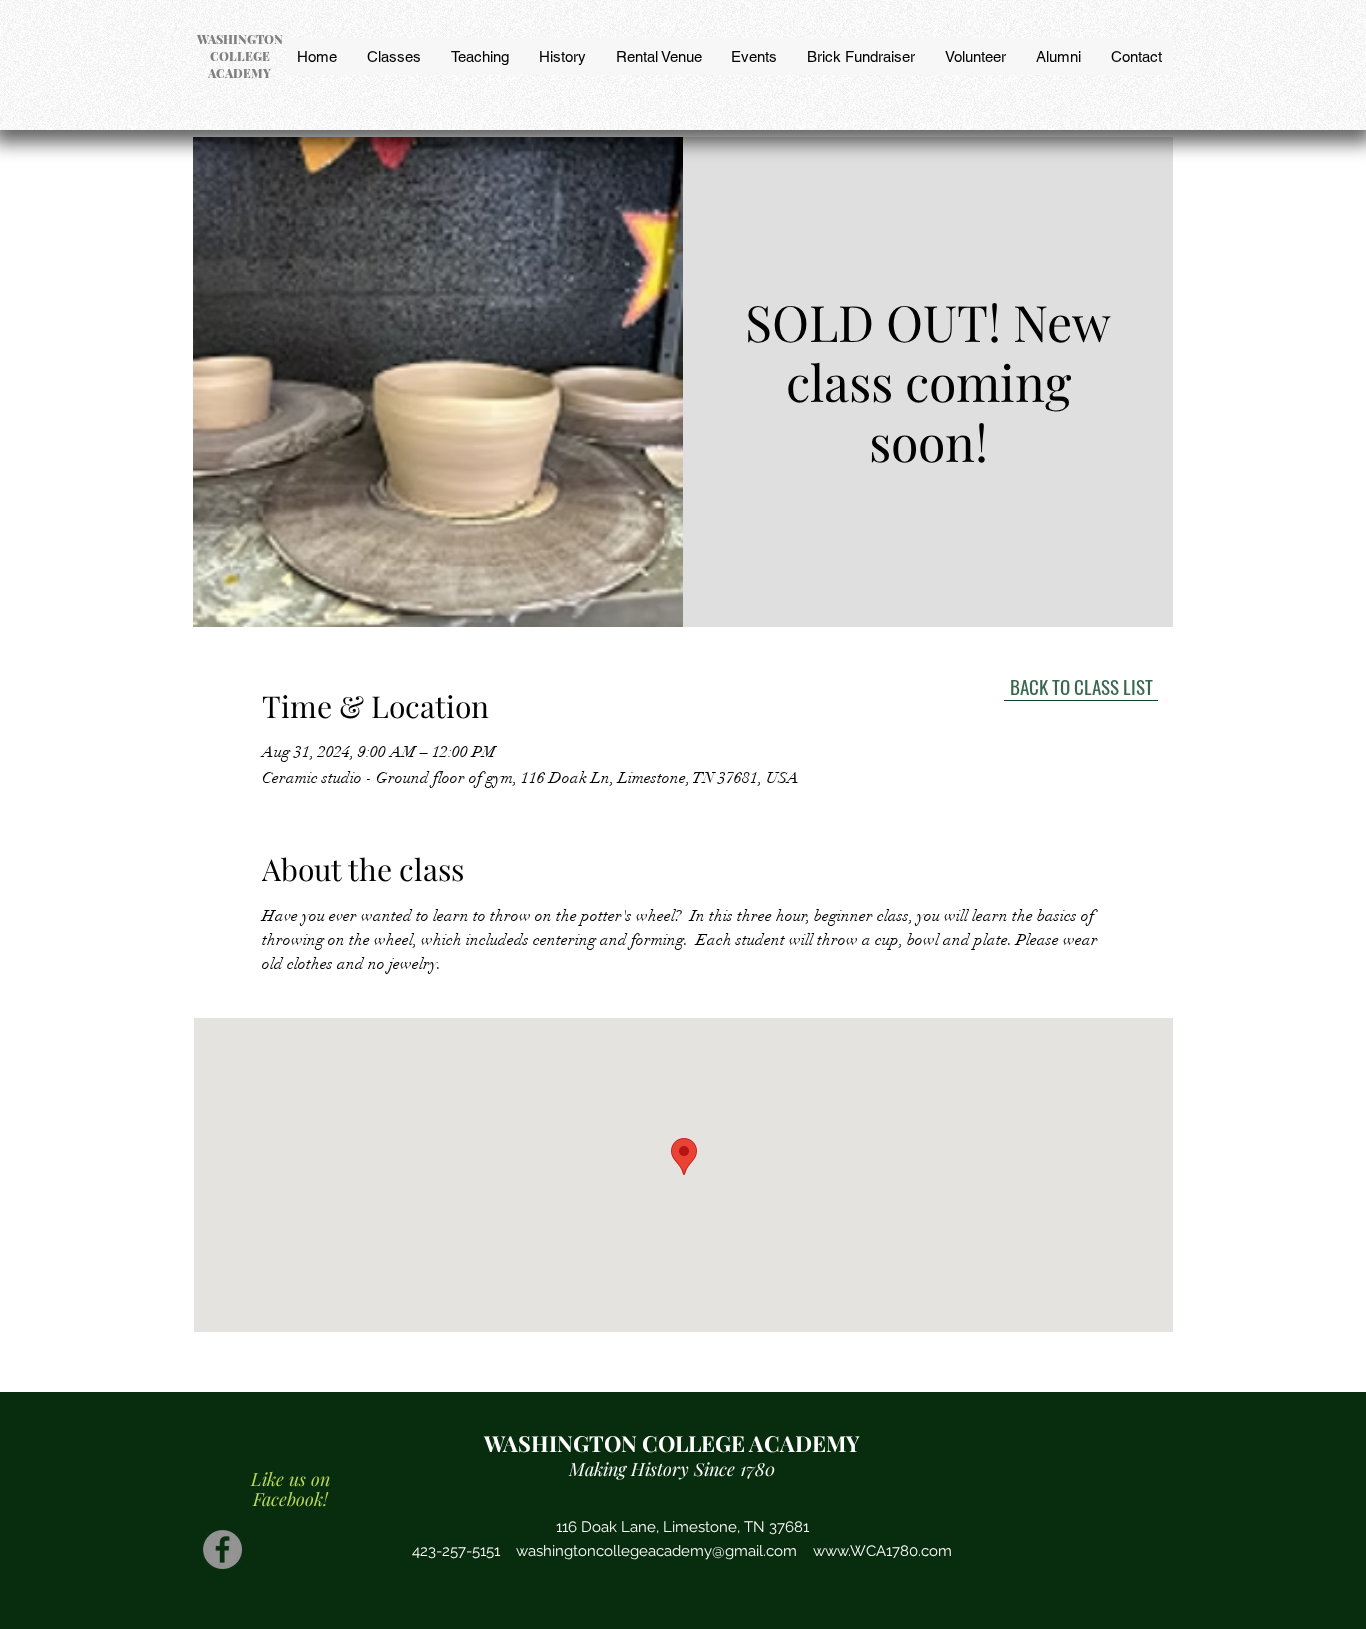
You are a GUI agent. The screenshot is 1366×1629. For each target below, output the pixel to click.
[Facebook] (222, 1549)
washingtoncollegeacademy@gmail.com (656, 1551)
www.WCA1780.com (882, 1551)
